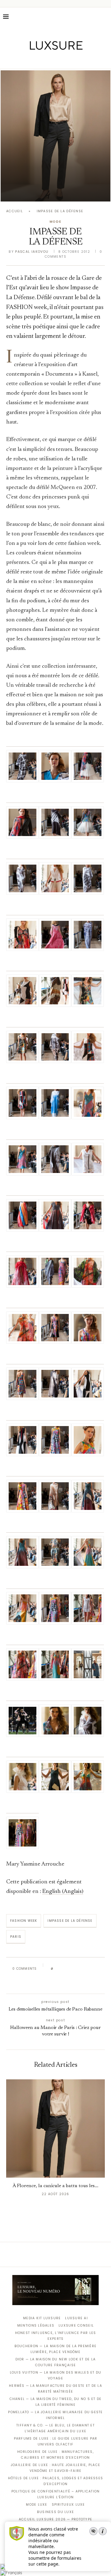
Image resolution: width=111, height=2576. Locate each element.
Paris (16, 1937)
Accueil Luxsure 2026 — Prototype (55, 2519)
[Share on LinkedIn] (82, 1969)
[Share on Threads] (93, 1969)
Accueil (14, 211)
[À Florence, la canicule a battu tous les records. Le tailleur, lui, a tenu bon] (55, 136)
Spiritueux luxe (68, 2505)
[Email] (77, 60)
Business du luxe (55, 2512)
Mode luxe (37, 2505)
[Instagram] (51, 60)
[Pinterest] (60, 60)
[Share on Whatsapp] (87, 1969)
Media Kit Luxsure (42, 2318)
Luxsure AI (76, 2318)
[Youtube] (69, 60)
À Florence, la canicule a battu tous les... (55, 2186)
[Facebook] (34, 60)
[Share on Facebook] (64, 1969)
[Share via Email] (54, 1982)
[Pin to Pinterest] (76, 1969)
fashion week (24, 1921)
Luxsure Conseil (76, 2326)
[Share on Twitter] (70, 1969)
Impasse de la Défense (70, 1921)
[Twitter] (43, 60)
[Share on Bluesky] (99, 1969)
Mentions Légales (36, 2326)
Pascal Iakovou (32, 252)
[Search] (105, 17)
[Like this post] (57, 1969)
